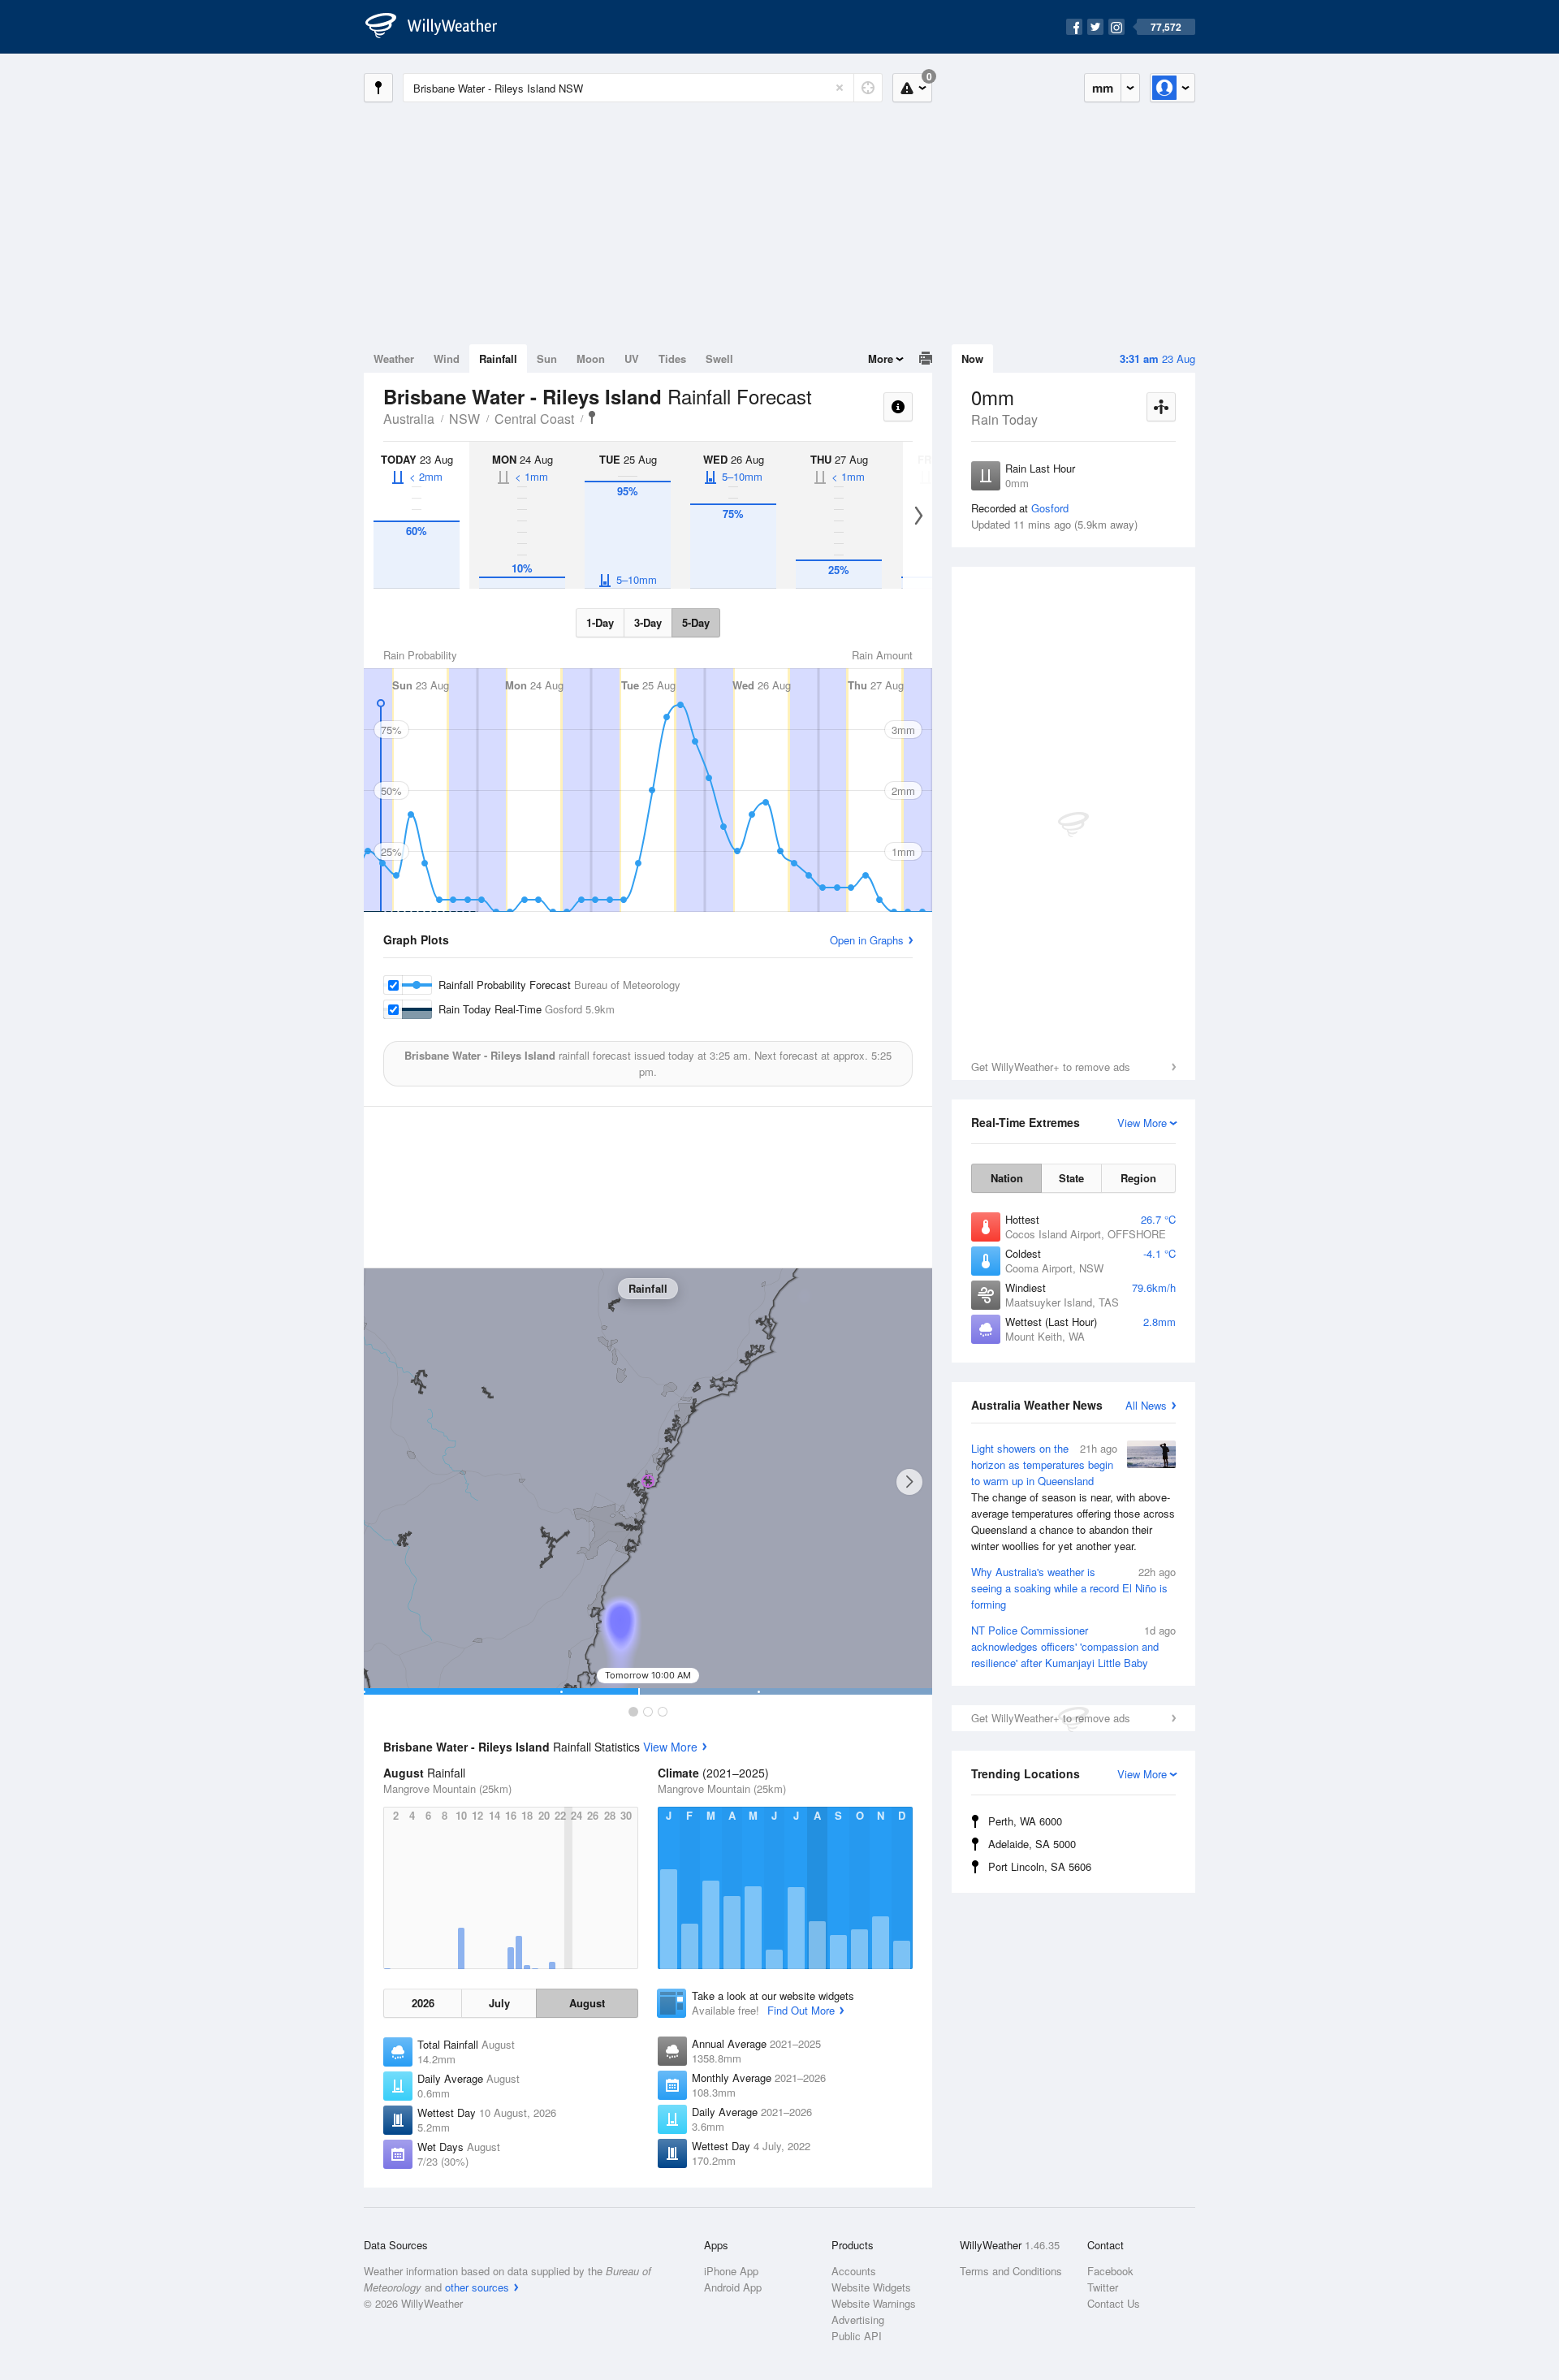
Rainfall (498, 359)
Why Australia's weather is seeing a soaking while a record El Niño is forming (1073, 1588)
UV (632, 359)
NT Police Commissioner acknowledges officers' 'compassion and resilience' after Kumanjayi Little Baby (1073, 1646)
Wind (447, 359)
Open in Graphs (867, 940)
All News (1146, 1405)
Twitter (1103, 2287)
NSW (464, 419)
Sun (547, 359)
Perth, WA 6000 (1025, 1821)
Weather (394, 359)
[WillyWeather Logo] (440, 27)
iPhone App (731, 2271)
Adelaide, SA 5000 (1032, 1844)
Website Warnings (874, 2303)
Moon (591, 359)
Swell (719, 359)
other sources (477, 2287)
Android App (733, 2287)
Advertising (858, 2320)
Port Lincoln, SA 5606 (1040, 1866)
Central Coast (534, 419)
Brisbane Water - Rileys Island (592, 417)
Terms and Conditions (1011, 2271)
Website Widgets (871, 2287)
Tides (672, 359)
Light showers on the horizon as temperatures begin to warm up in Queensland (1073, 1497)
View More (670, 1747)
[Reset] (840, 88)
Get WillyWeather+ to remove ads (1051, 1067)
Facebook (1110, 2271)
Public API (857, 2336)
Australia (409, 419)
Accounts (854, 2271)
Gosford (1050, 508)
